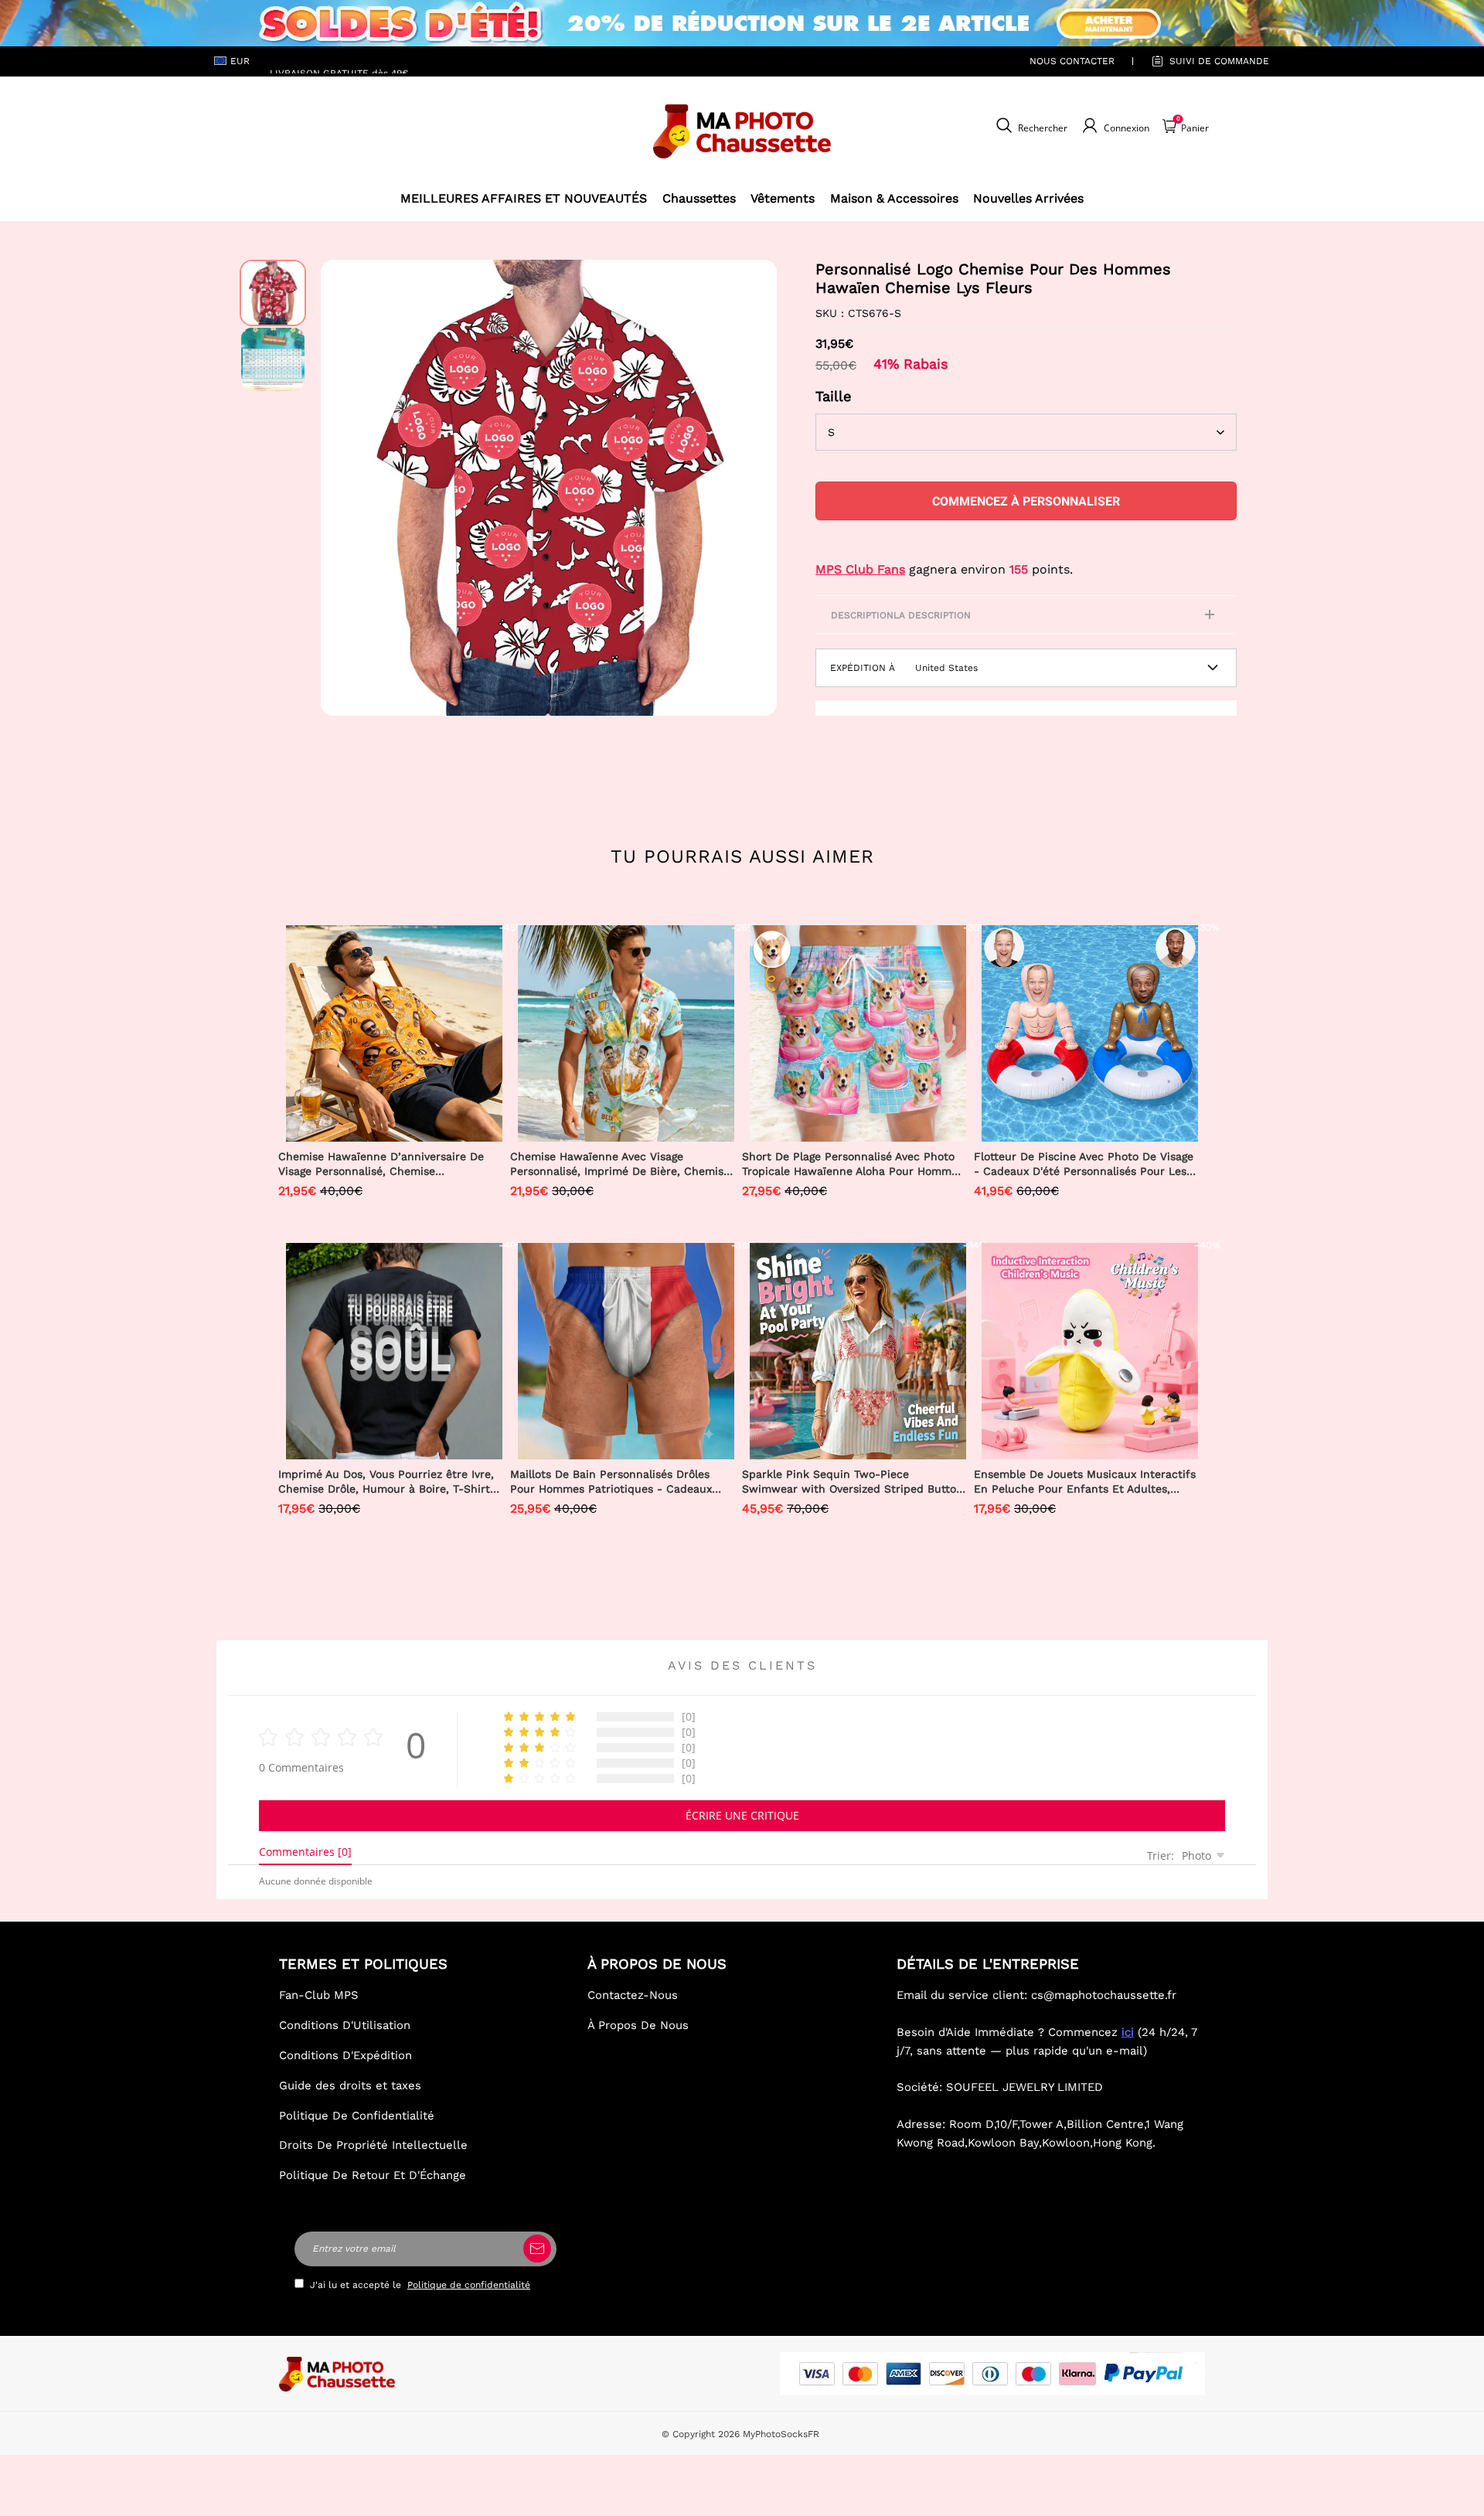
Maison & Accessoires (894, 198)
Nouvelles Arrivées (1028, 198)
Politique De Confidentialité (357, 2116)
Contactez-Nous (633, 1995)
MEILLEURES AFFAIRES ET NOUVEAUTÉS (524, 198)
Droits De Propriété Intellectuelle (373, 2145)
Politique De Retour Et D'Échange (373, 2175)
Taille (834, 396)
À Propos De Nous (638, 2025)
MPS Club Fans (860, 569)
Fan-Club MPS (319, 1995)
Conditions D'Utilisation (345, 2025)
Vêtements (783, 198)
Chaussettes (699, 198)
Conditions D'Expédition (345, 2055)
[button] (344, 488)
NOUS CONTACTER (1072, 61)
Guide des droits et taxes (350, 2085)
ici (1128, 2032)
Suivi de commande (1219, 61)
